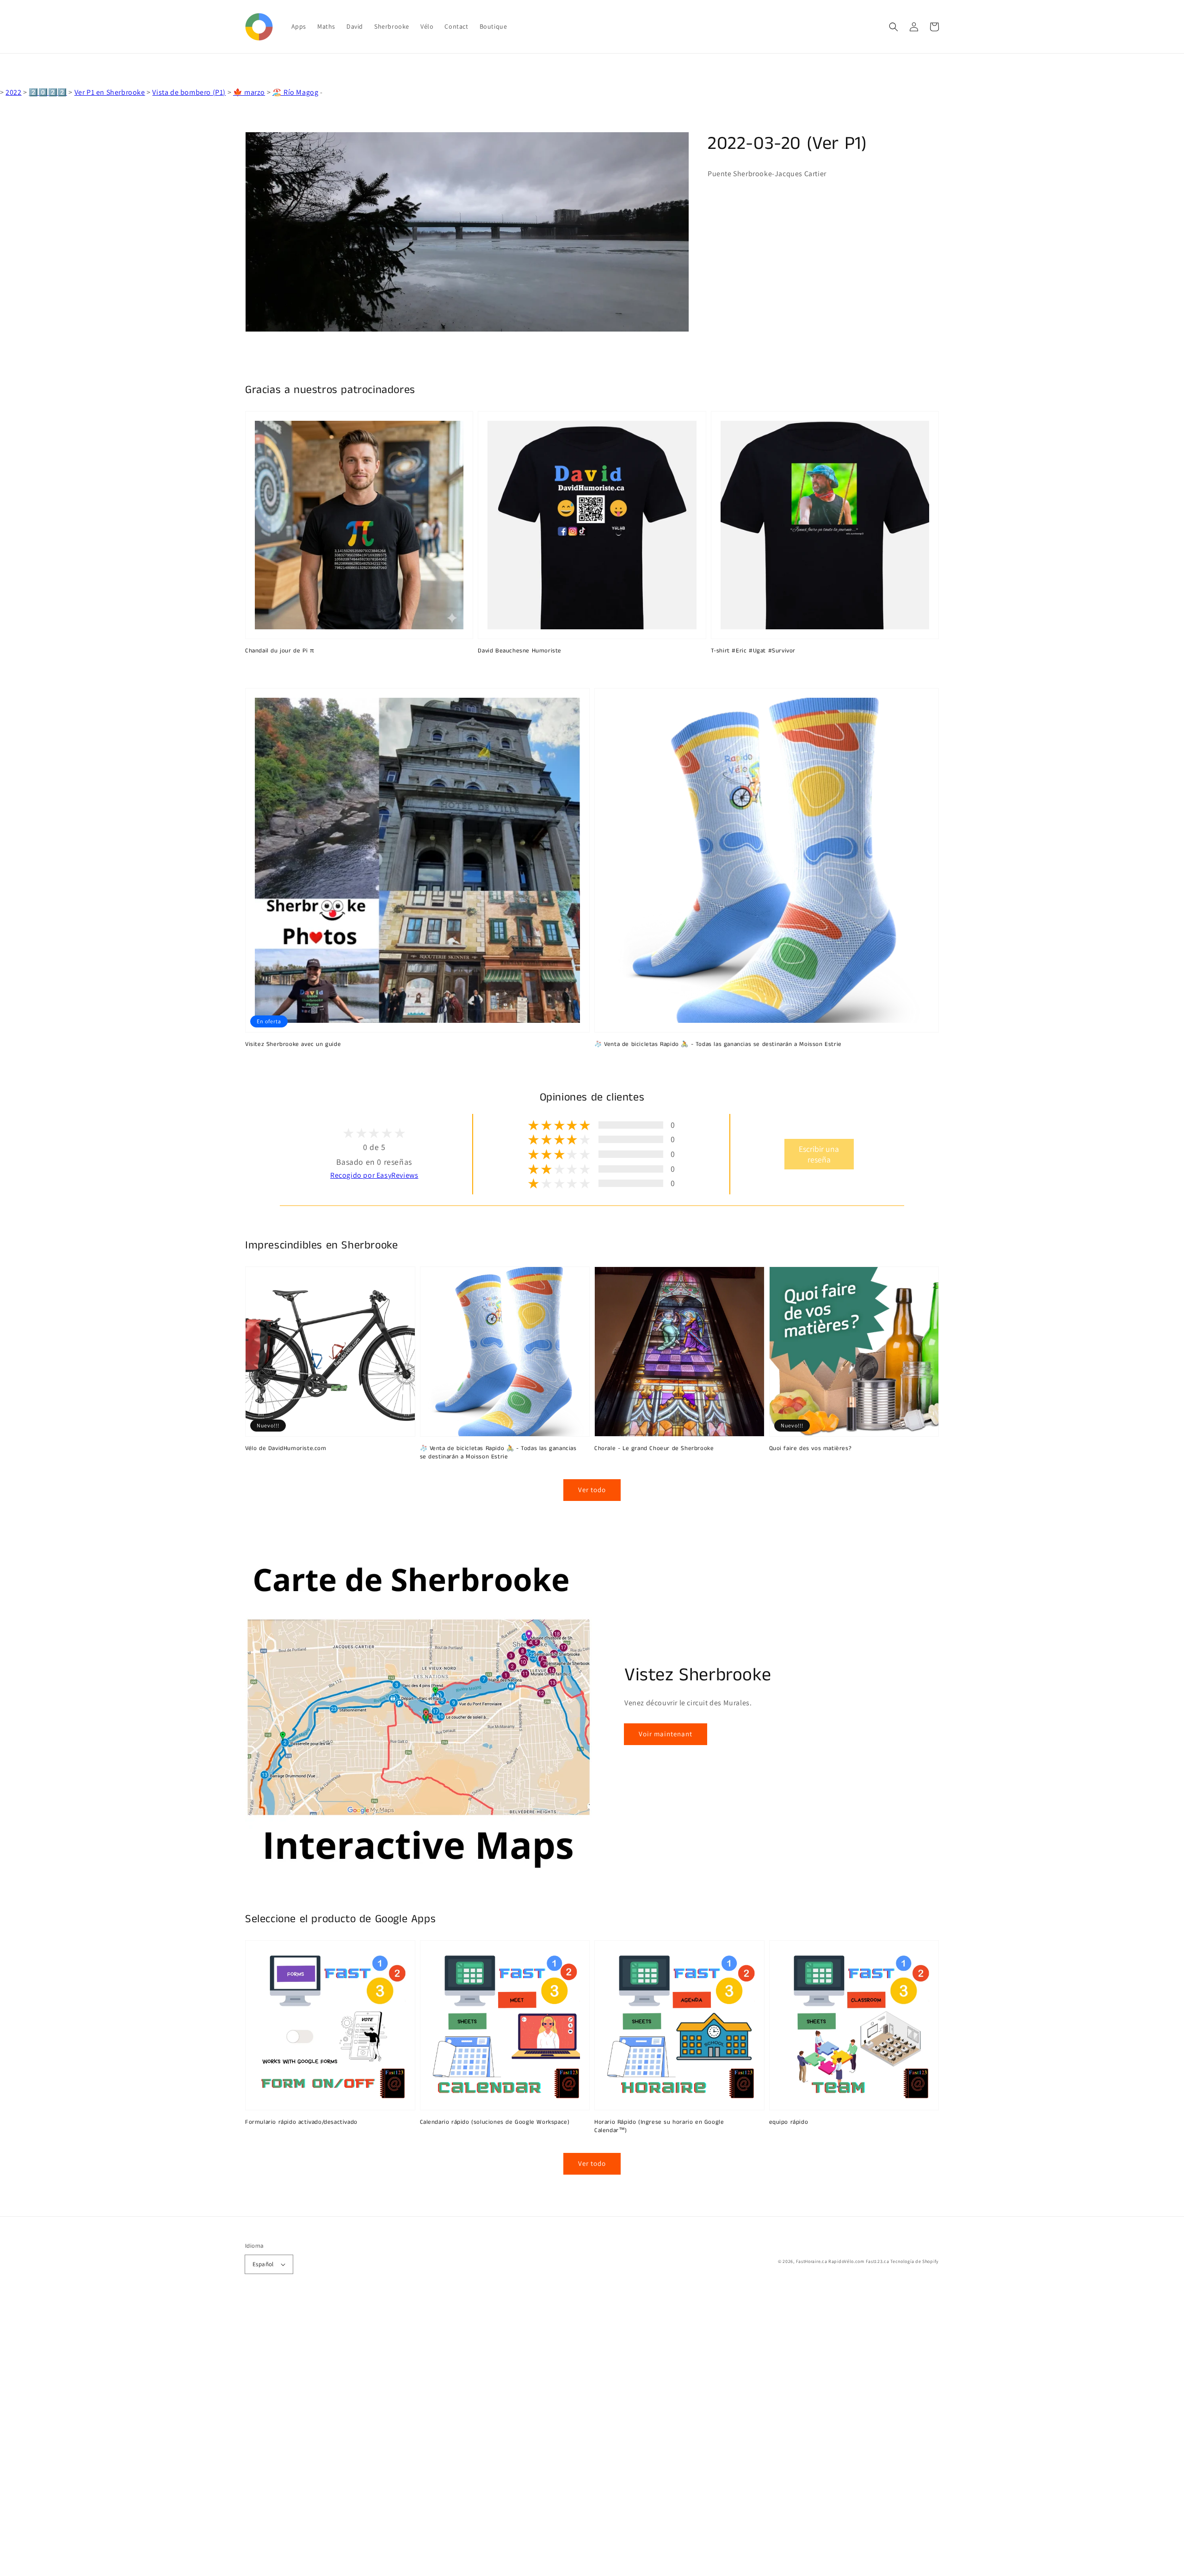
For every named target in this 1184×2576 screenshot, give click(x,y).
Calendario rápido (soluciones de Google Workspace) (495, 2122)
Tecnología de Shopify (915, 2261)
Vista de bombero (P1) (189, 92)
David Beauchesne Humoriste (520, 651)
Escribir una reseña (819, 1154)
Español (263, 2264)
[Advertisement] (277, 2437)
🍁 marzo (249, 92)
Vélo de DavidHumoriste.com (286, 1449)
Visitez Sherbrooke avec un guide (293, 1045)
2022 (13, 92)
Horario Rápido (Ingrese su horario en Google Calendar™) (659, 2127)
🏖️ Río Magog (296, 92)
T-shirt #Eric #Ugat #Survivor (753, 651)
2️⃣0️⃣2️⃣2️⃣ (48, 92)
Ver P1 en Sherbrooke (110, 92)
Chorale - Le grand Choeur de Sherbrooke (654, 1449)
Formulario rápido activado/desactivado (301, 2122)
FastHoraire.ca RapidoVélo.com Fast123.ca (843, 2261)
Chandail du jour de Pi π (280, 651)
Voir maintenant (666, 1734)
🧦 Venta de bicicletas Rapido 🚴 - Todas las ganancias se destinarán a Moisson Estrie (718, 1045)
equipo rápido (789, 2122)
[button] (894, 27)
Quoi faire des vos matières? (811, 1449)
